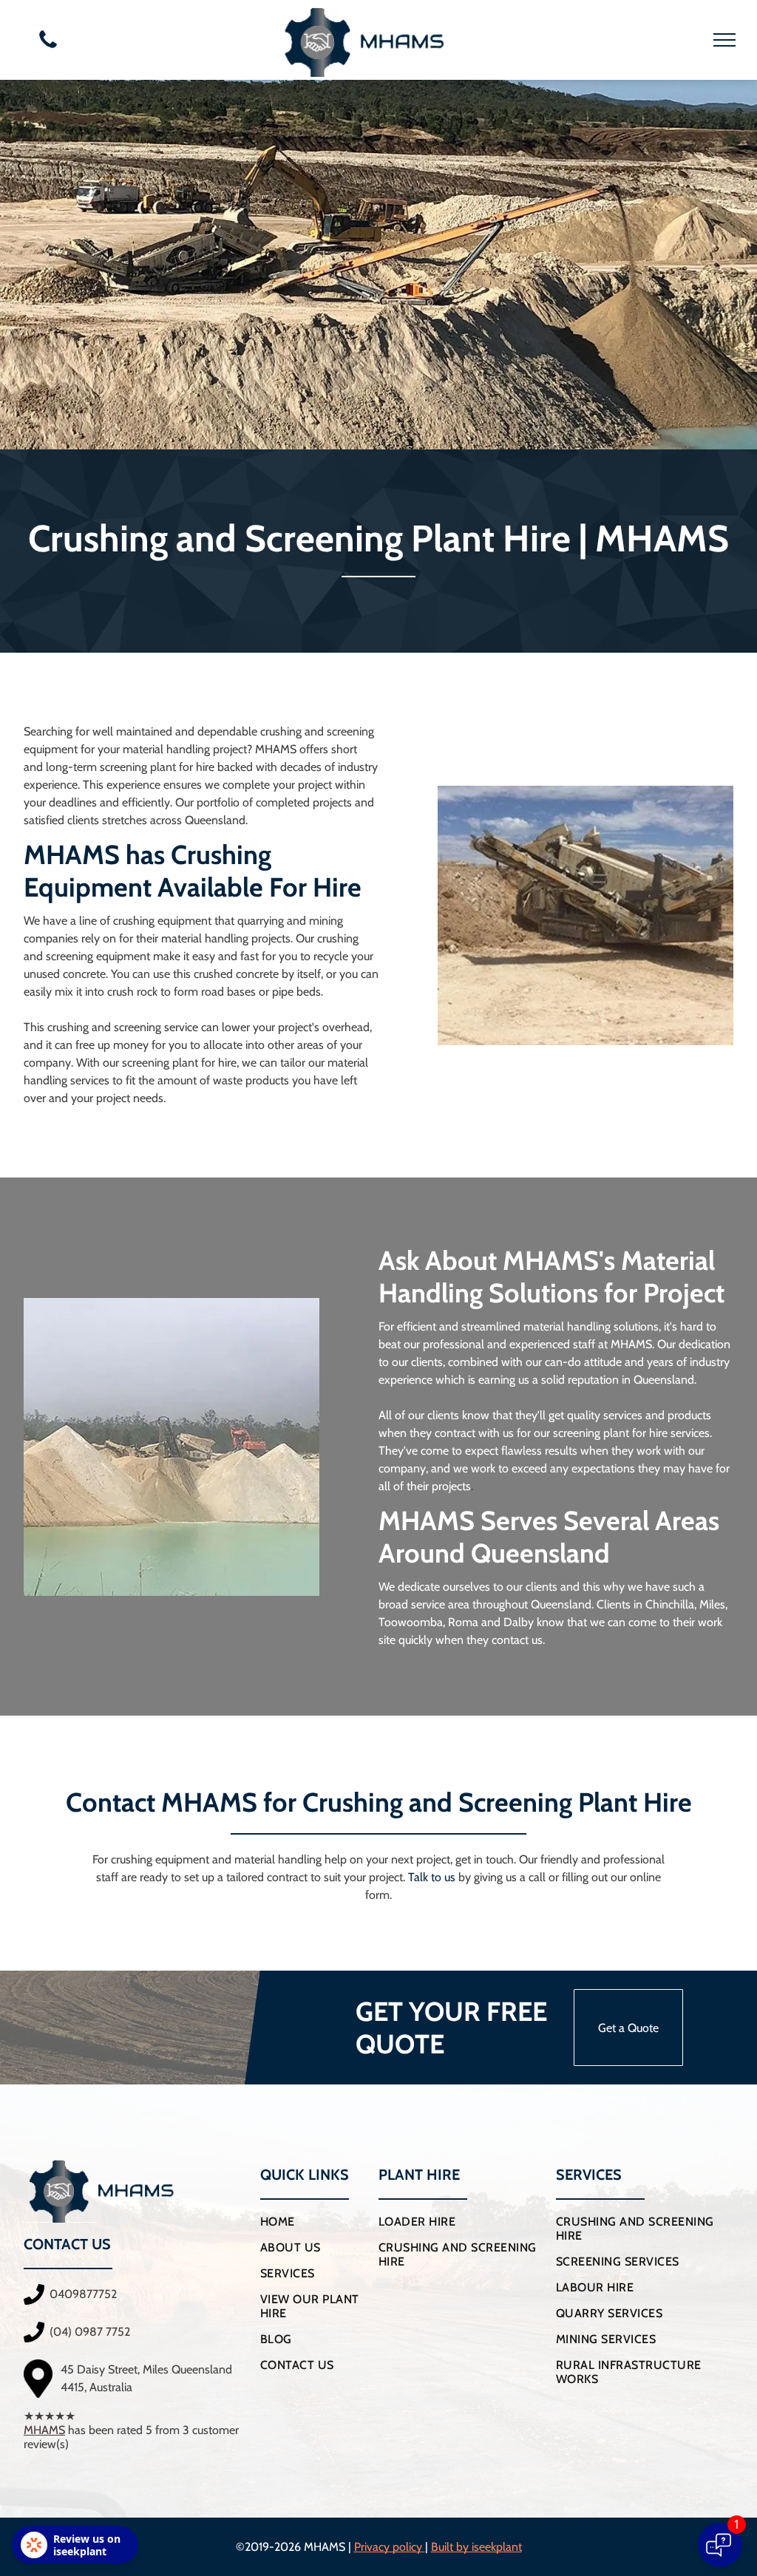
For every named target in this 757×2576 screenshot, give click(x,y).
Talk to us (432, 1877)
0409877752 (83, 2294)
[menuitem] (314, 2222)
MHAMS (44, 2430)
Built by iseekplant (476, 2547)
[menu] (724, 40)
